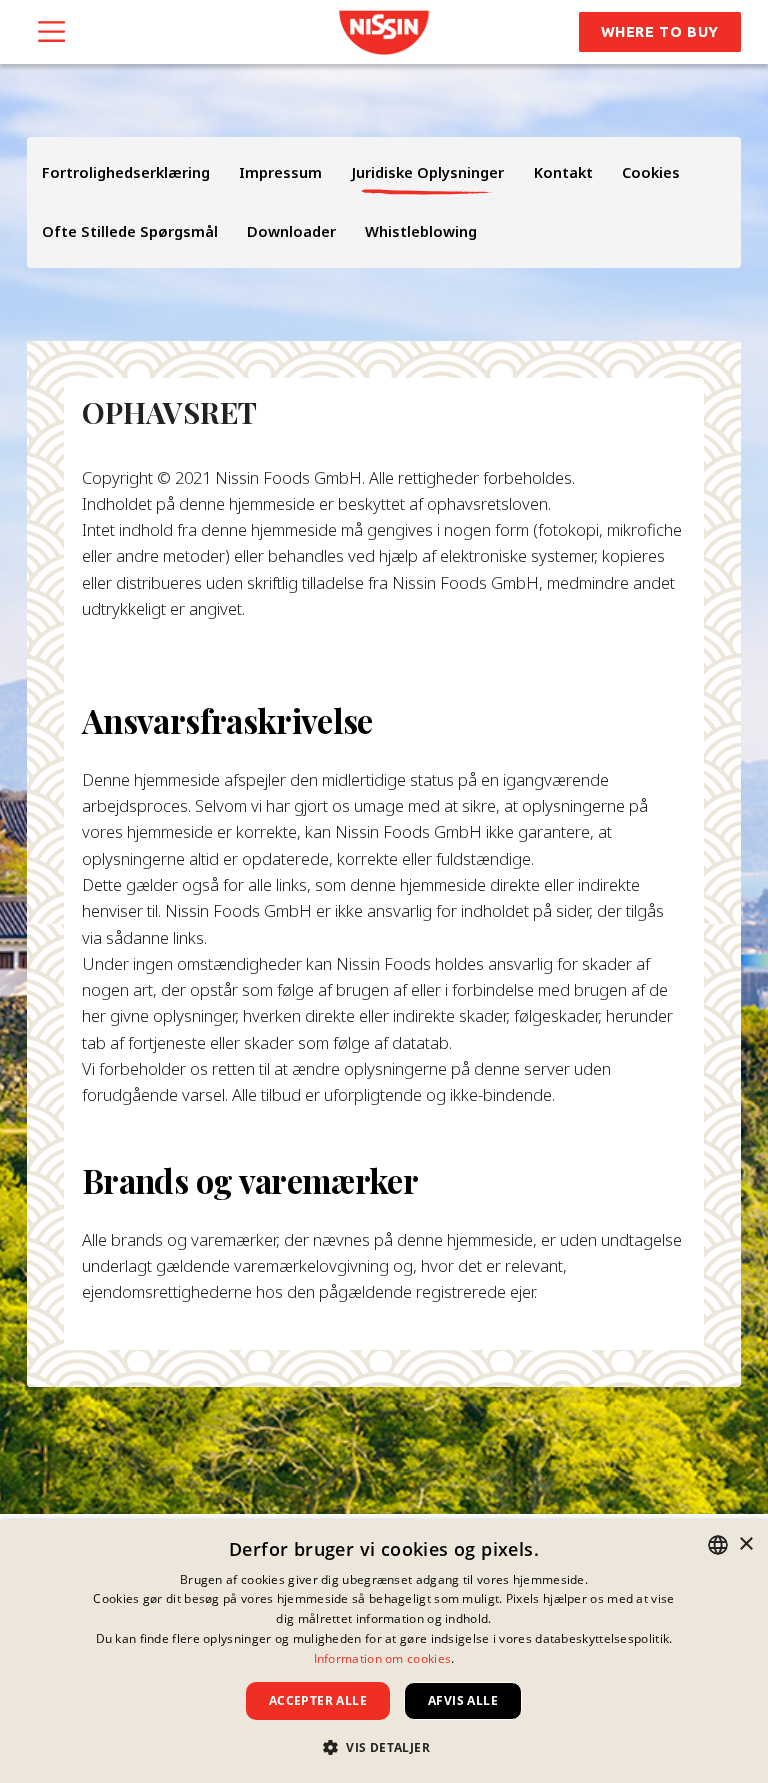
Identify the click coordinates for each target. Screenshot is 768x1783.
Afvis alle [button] (463, 1700)
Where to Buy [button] (660, 31)
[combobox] (718, 1545)
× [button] (745, 1544)
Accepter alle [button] (318, 1700)
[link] (383, 32)
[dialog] (384, 1651)
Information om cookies (383, 1658)
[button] (384, 1747)
